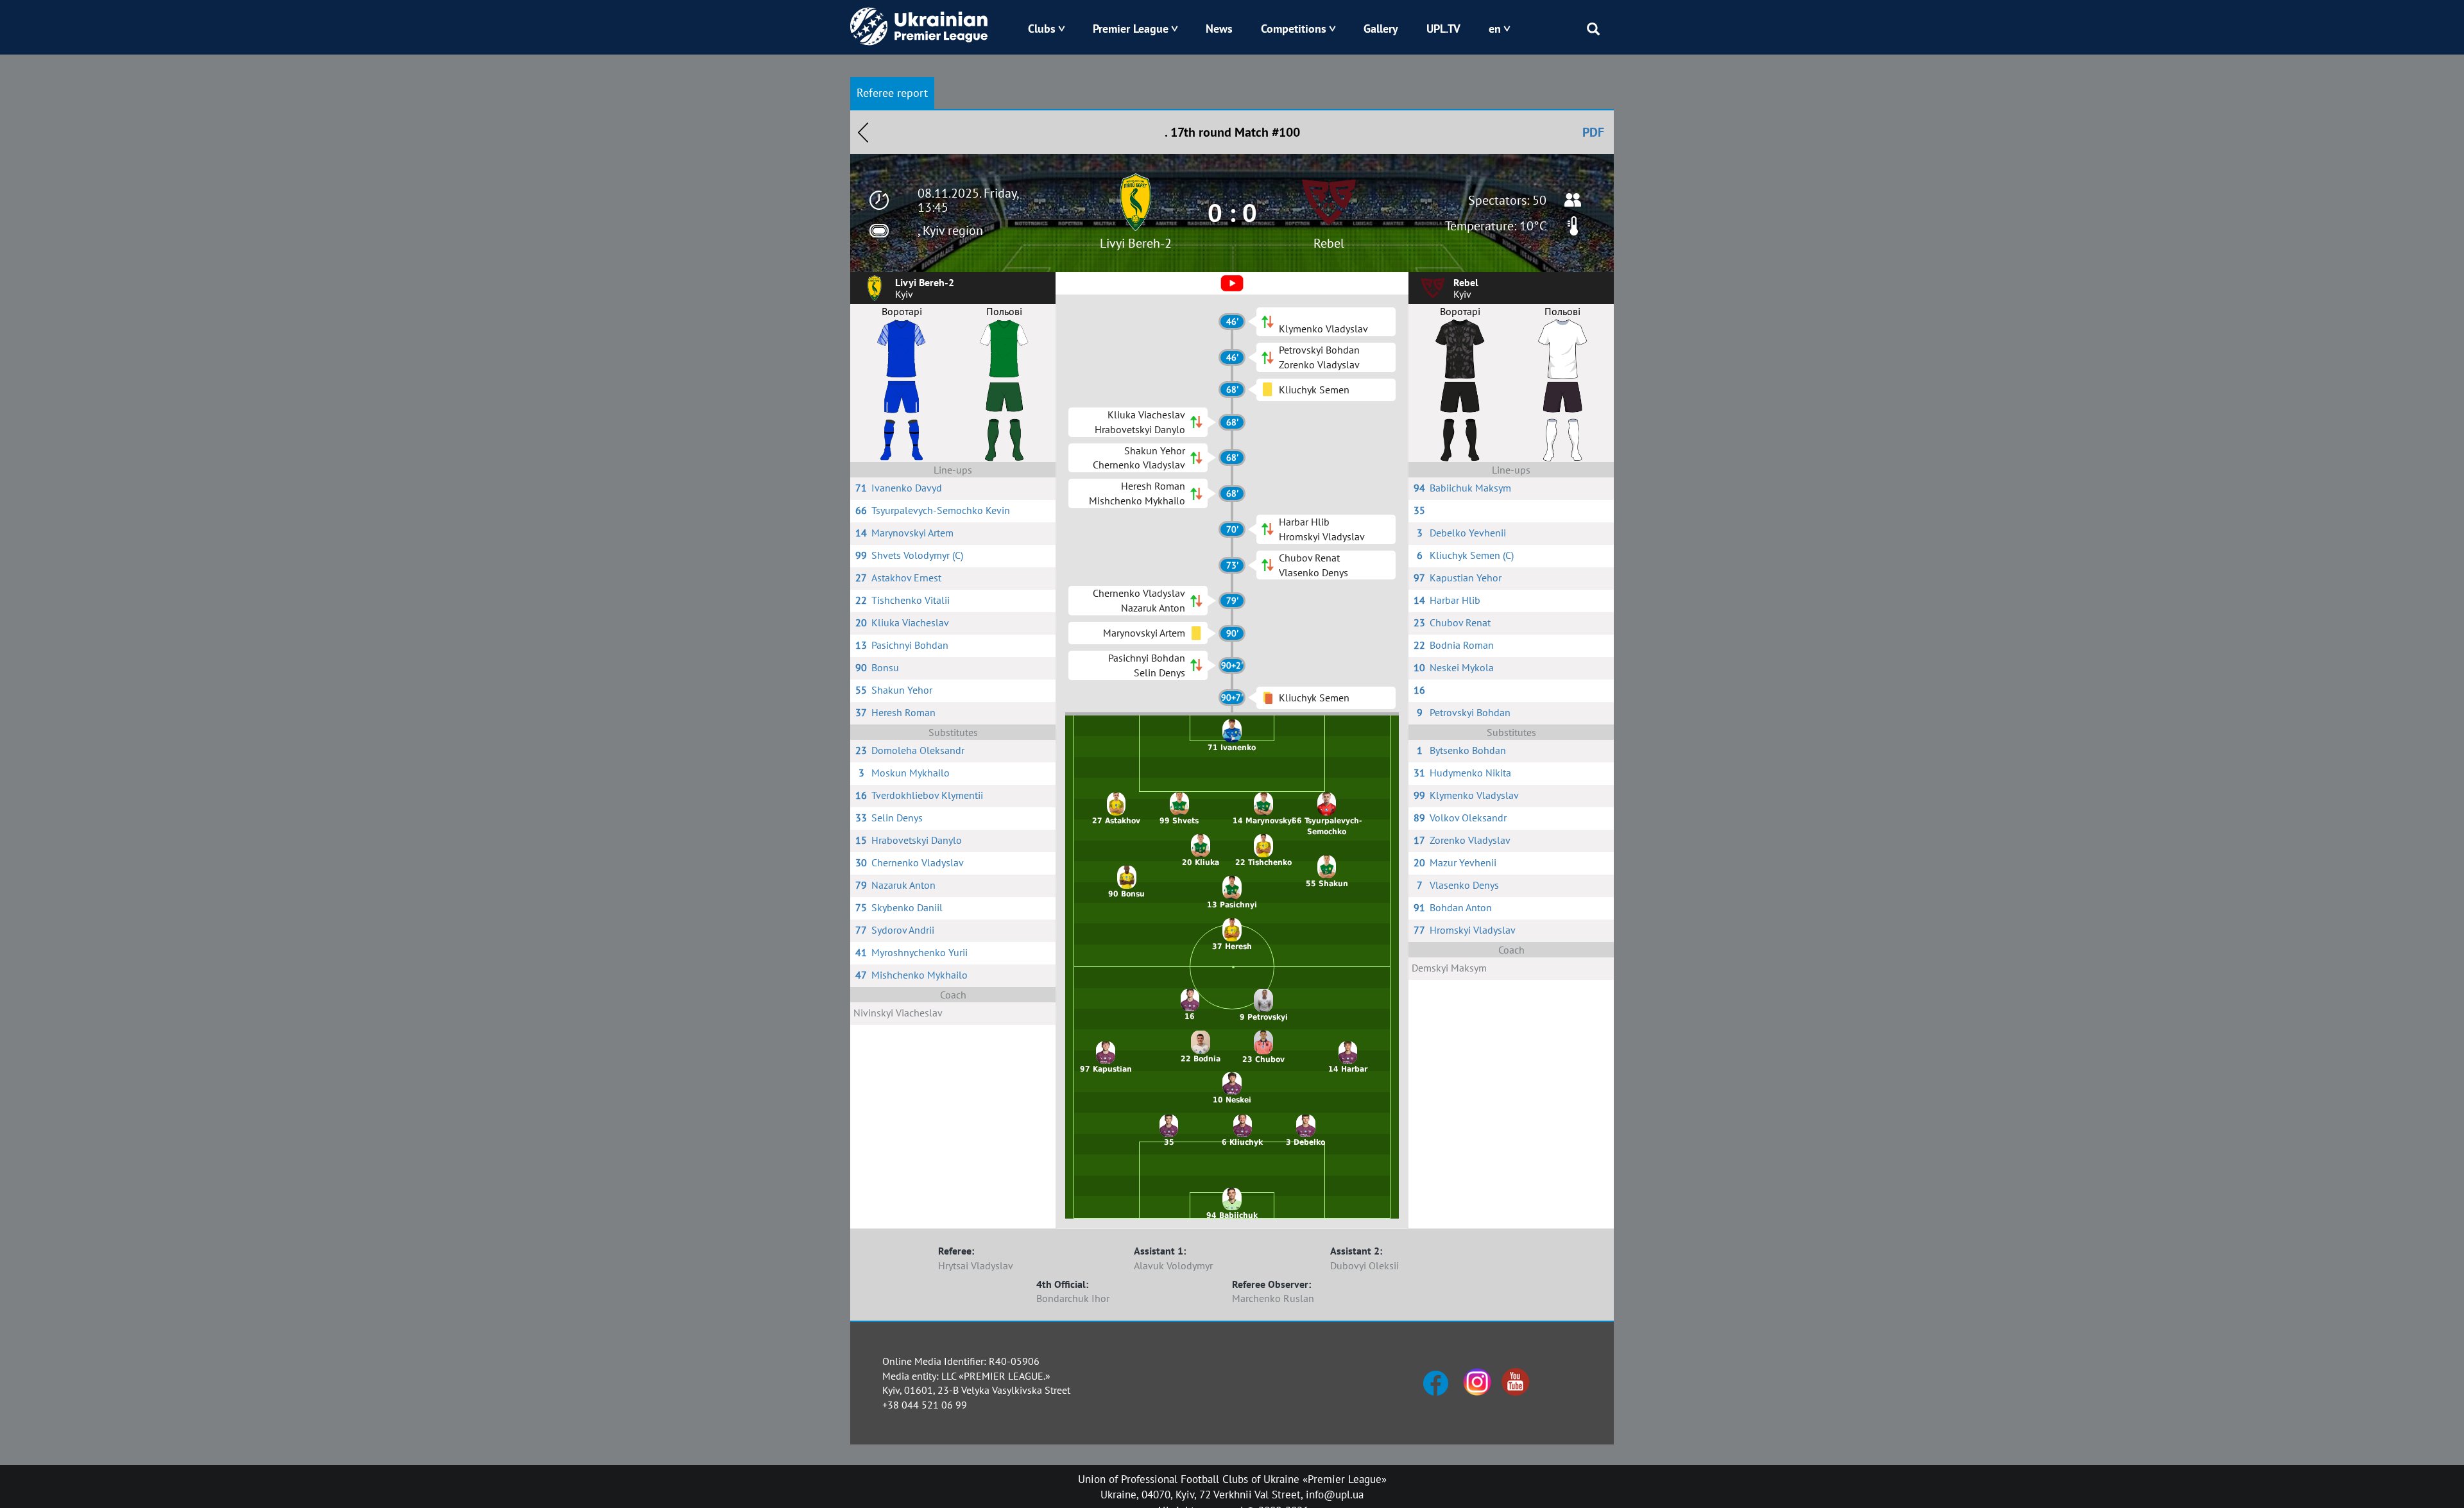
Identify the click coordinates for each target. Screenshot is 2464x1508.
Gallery (1381, 29)
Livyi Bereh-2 (1136, 243)
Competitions (1294, 29)
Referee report (892, 93)
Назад (863, 132)
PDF (1593, 132)
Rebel (1329, 243)
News (1219, 29)
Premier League (1131, 29)
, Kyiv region (950, 230)
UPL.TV (1443, 29)
